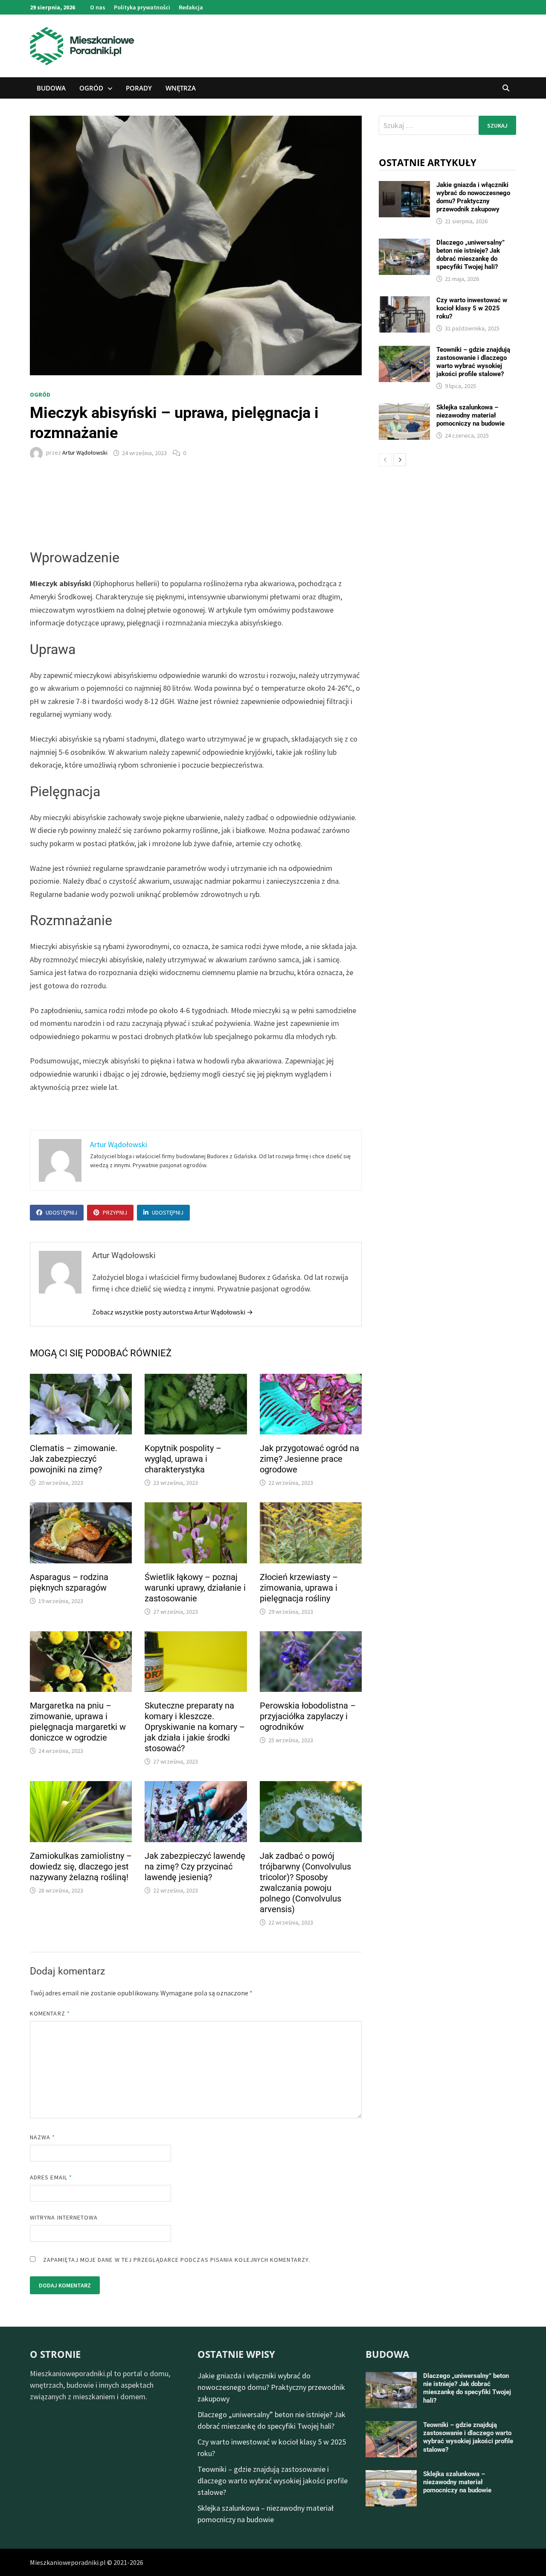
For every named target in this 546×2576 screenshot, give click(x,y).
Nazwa (43, 2137)
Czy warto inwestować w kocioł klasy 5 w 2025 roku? (472, 308)
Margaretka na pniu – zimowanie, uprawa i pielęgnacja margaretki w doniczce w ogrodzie (78, 1722)
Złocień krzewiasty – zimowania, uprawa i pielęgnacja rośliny (299, 1588)
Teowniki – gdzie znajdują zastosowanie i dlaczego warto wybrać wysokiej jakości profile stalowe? (473, 362)
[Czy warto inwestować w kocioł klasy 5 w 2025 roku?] (404, 302)
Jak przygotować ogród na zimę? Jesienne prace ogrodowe (309, 1459)
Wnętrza (181, 88)
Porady (139, 88)
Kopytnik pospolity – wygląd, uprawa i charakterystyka (183, 1459)
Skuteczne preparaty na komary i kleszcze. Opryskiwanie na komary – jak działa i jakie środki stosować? (195, 1727)
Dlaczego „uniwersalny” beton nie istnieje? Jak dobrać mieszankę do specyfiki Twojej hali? (470, 255)
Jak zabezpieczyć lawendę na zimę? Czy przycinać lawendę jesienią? (195, 1866)
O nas (98, 7)
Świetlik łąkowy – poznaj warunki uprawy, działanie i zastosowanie (195, 1588)
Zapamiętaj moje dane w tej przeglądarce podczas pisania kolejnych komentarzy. (177, 2260)
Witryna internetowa (64, 2217)
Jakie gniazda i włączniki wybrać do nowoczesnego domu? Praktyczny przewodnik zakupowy (473, 197)
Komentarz (50, 2013)
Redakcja (191, 7)
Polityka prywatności (142, 7)
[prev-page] (385, 460)
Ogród (91, 88)
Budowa (51, 88)
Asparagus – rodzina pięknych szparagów (69, 1582)
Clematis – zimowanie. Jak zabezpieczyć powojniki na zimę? (74, 1459)
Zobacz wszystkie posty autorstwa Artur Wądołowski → (173, 1312)
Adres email (51, 2177)
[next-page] (400, 460)
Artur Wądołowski (85, 453)
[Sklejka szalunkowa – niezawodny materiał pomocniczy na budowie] (404, 409)
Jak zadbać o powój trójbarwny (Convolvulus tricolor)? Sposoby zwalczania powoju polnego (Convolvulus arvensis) (305, 1882)
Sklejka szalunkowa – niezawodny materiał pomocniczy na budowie (470, 415)
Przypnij (115, 1212)
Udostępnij (61, 1212)
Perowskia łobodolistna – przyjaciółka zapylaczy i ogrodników (308, 1716)
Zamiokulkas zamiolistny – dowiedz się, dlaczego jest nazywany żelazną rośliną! (81, 1866)
